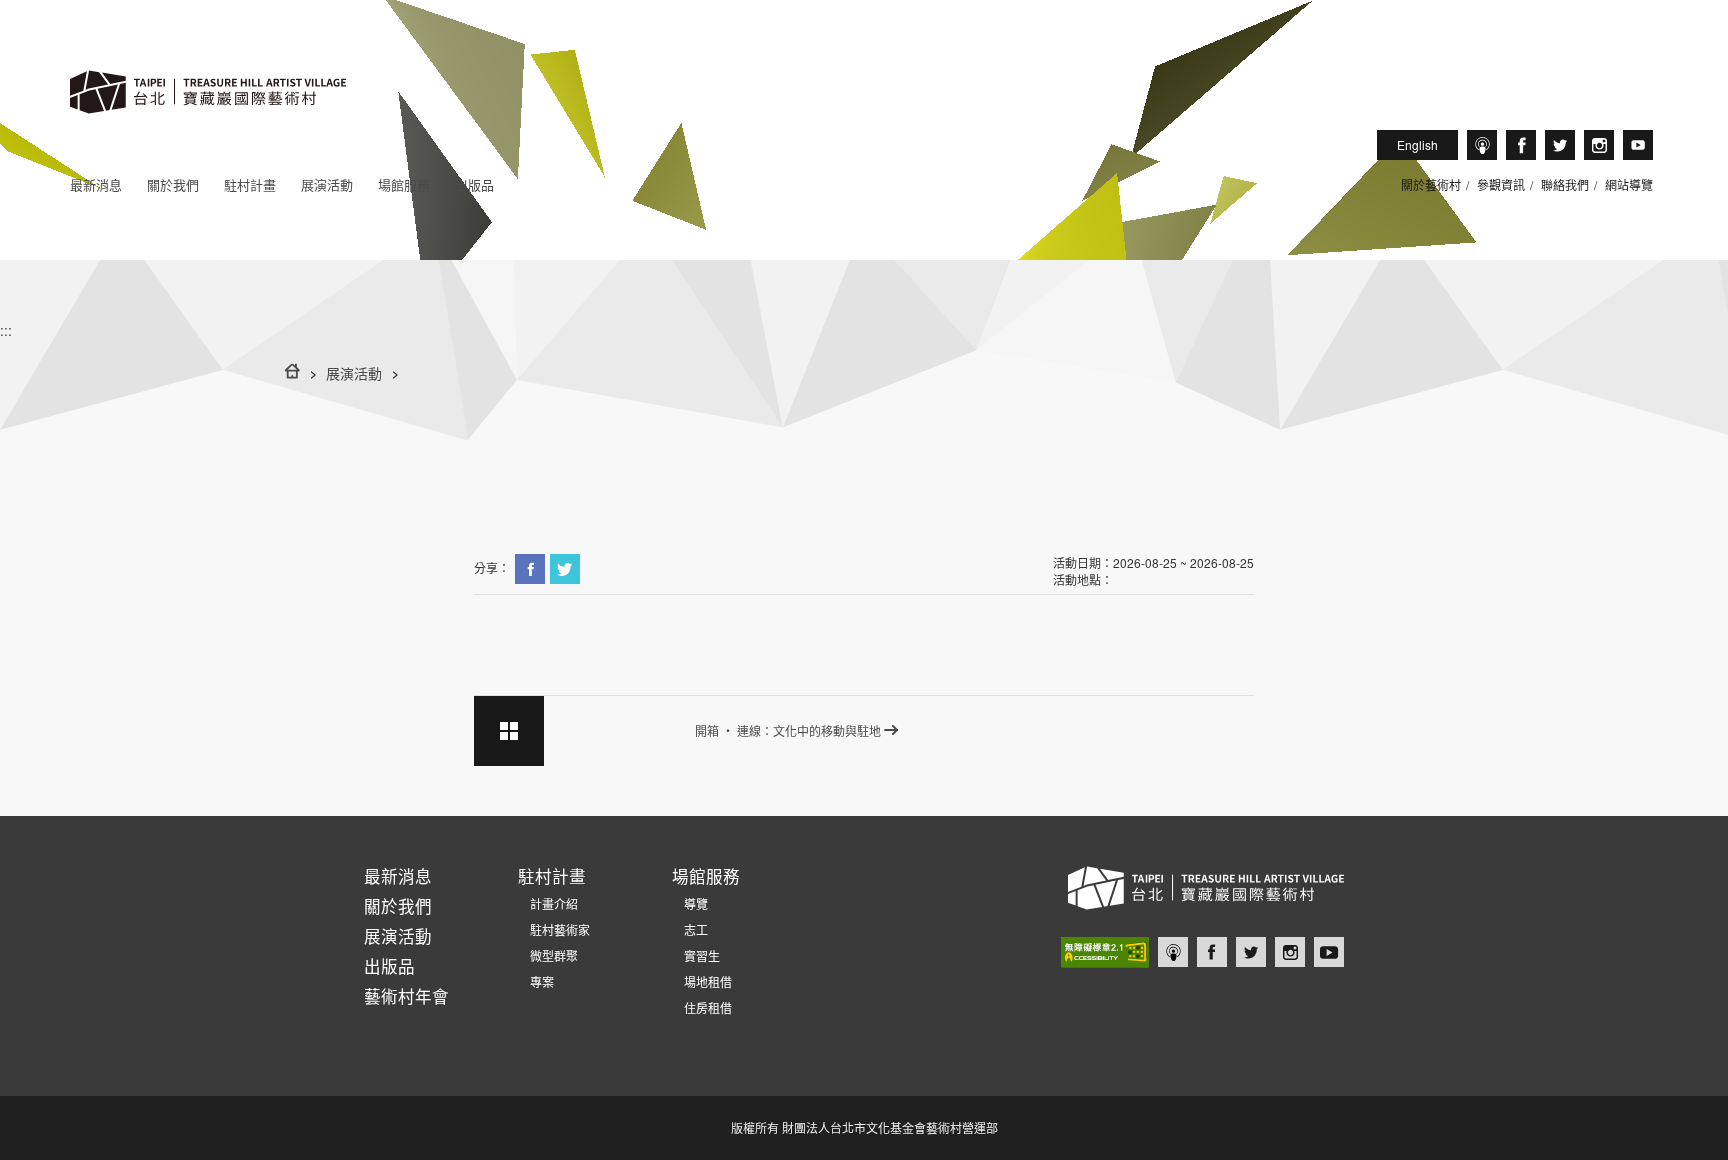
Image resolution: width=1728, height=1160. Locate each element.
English (1417, 144)
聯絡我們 (1565, 184)
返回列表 (509, 731)
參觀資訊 (1501, 184)
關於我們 (173, 184)
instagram (1599, 145)
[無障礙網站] (1105, 952)
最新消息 (96, 184)
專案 (536, 981)
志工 (690, 929)
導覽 (690, 903)
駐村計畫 (250, 184)
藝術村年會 (406, 996)
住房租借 (702, 1007)
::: (6, 330)
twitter (1560, 145)
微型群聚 (548, 955)
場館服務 (404, 184)
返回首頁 (208, 112)
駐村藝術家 (554, 929)
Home (292, 371)
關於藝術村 (1431, 184)
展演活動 (327, 184)
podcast (1482, 145)
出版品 (474, 184)
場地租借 (702, 981)
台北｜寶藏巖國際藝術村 (1638, 145)
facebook (1521, 145)
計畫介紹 (548, 903)
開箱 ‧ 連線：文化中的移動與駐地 (788, 730)
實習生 (696, 955)
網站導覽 (1629, 184)
